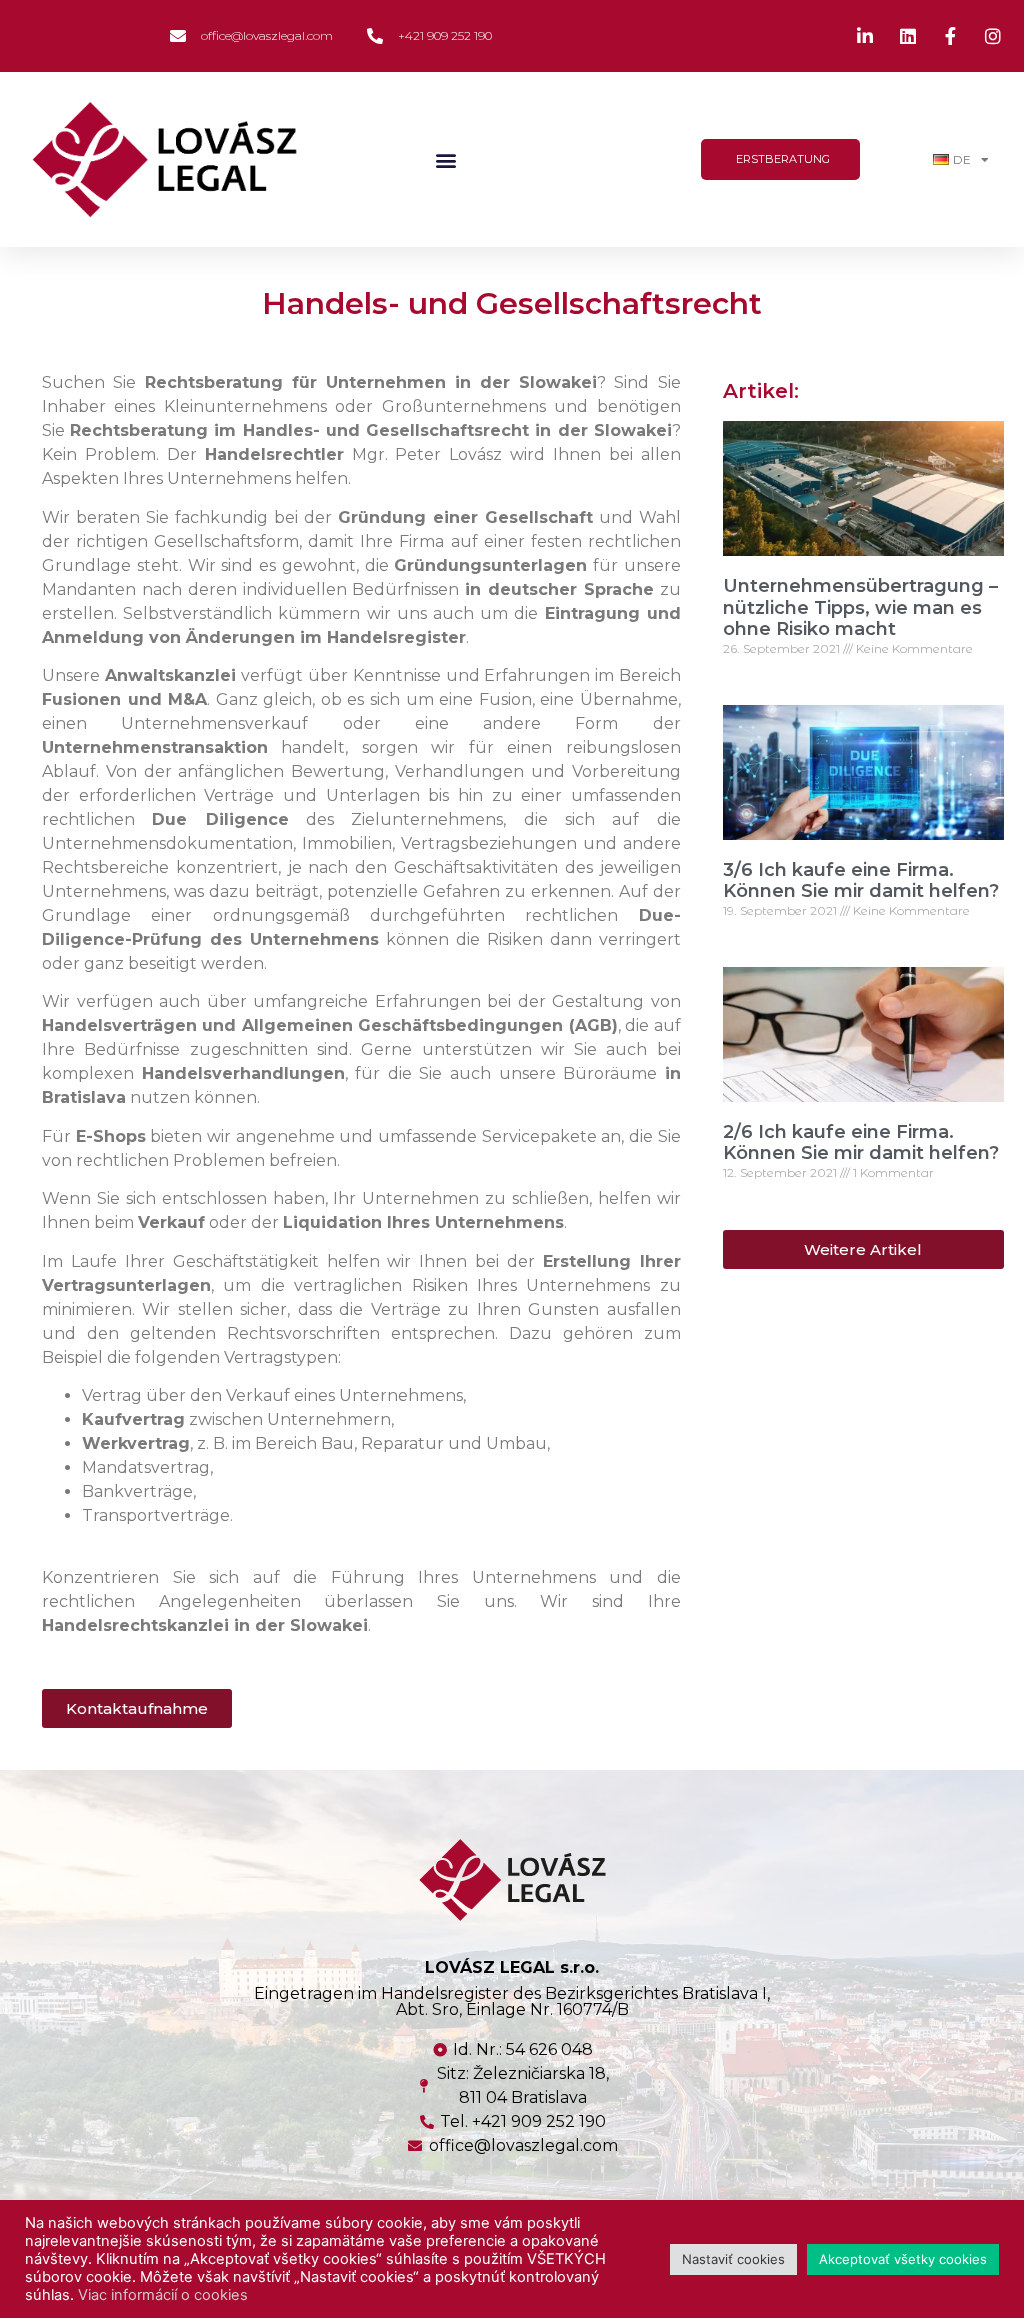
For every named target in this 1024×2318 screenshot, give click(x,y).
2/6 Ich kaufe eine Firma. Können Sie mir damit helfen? (861, 1143)
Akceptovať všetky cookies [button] (903, 2259)
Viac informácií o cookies (163, 2295)
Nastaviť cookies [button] (733, 2259)
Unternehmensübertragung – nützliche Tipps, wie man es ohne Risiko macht (860, 607)
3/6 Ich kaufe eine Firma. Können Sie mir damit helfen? (861, 881)
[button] (445, 159)
